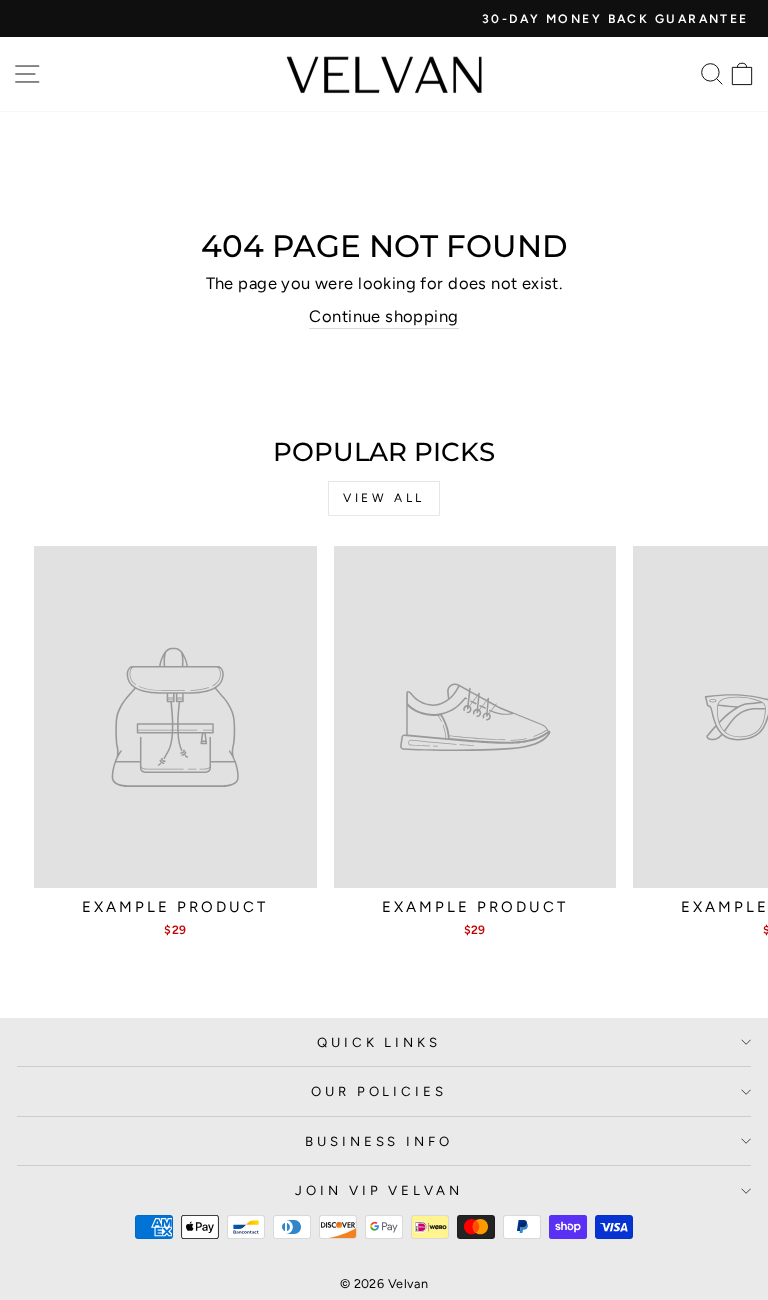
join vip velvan (379, 1190)
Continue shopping (383, 316)
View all (384, 498)
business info (379, 1141)
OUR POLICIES (379, 1091)
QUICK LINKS (379, 1042)
